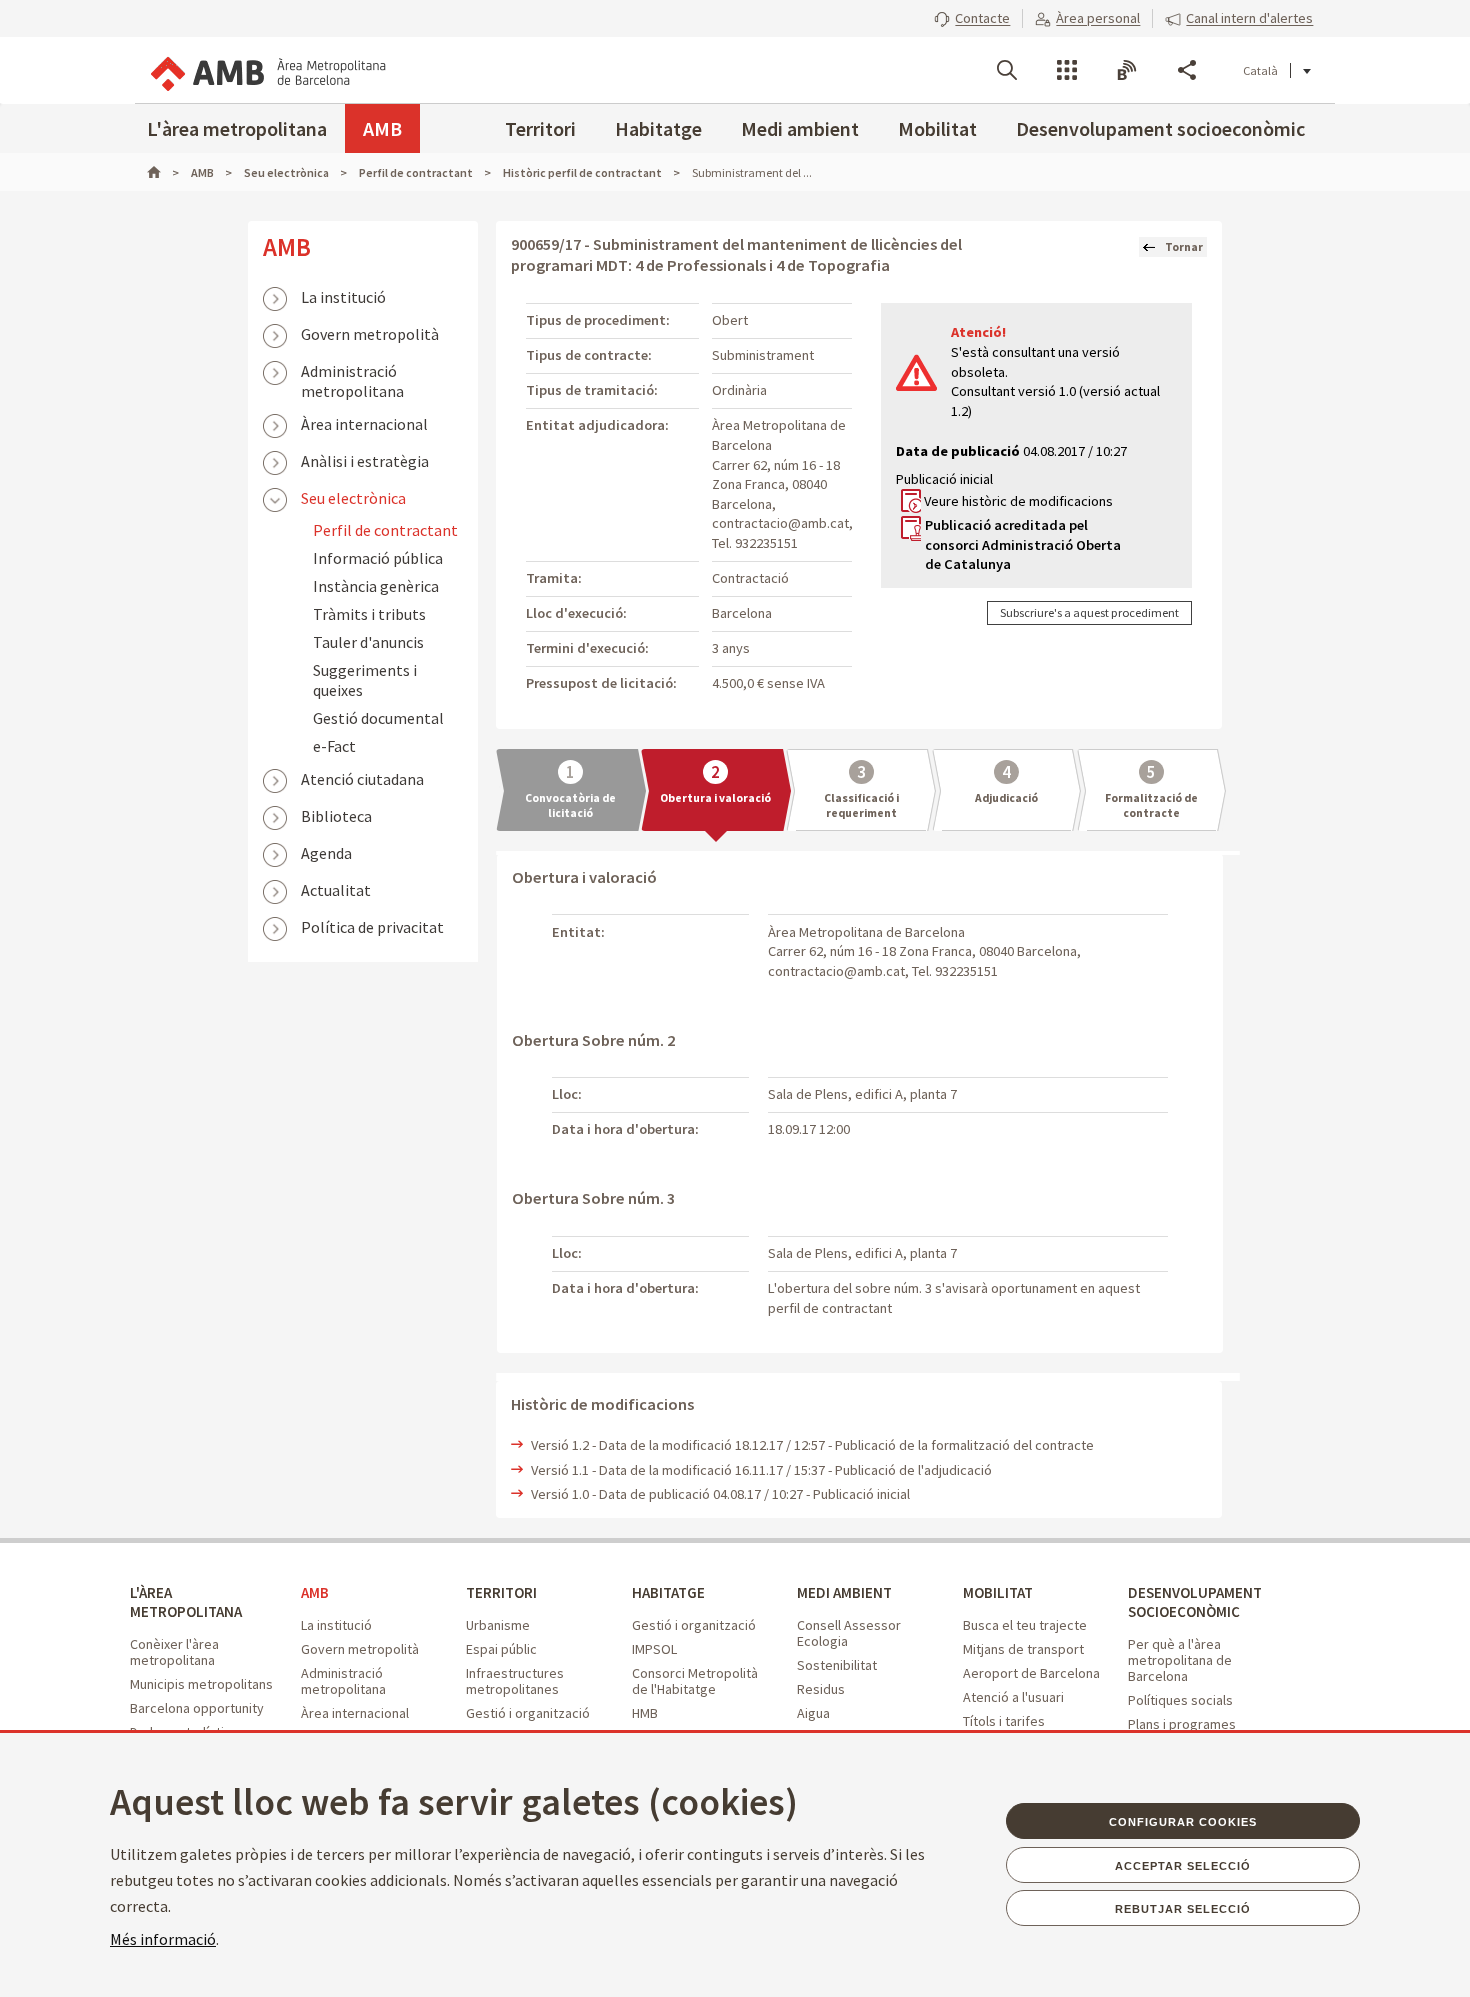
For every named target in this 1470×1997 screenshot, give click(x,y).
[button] (972, 18)
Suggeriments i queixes (365, 680)
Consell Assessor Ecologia (849, 1633)
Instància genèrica (376, 586)
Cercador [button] (1007, 70)
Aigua (813, 1713)
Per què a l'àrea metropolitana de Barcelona (1180, 1660)
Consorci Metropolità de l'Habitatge (695, 1681)
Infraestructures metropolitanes (515, 1681)
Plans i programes (1182, 1724)
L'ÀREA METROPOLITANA (186, 1602)
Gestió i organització (528, 1713)
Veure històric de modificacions (1018, 501)
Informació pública (378, 558)
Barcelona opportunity (197, 1708)
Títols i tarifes (1004, 1721)
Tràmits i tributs (369, 614)
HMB (645, 1713)
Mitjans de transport (1023, 1649)
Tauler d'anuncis (368, 642)
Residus (821, 1689)
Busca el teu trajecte (1025, 1625)
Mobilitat (937, 128)
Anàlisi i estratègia (365, 461)
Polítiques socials (1180, 1700)
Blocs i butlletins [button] (1127, 70)
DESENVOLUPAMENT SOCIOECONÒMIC (1195, 1602)
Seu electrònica (353, 498)
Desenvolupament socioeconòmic (1160, 128)
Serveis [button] (1067, 70)
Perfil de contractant (385, 530)
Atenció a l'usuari (1013, 1697)
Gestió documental (378, 718)
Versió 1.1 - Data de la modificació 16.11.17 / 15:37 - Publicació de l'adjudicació (761, 1470)
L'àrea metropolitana (237, 128)
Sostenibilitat (837, 1665)
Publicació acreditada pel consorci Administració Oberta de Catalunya (1023, 544)
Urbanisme (498, 1625)
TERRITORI (501, 1592)
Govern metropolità (370, 334)
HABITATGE (668, 1592)
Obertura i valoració (715, 798)
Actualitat (336, 890)
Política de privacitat (372, 927)
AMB (382, 128)
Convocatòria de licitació (570, 805)
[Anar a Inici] (163, 172)
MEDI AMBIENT (844, 1592)
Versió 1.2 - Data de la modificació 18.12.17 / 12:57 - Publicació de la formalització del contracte (812, 1445)
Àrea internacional (364, 424)
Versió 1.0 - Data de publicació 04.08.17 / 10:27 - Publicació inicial (720, 1494)
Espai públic (501, 1649)
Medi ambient (800, 128)
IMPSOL (654, 1649)
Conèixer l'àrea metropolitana (174, 1652)
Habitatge (658, 128)
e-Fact (334, 746)
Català (1260, 70)
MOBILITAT (998, 1592)
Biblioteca (336, 816)
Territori (540, 128)
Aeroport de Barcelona (1031, 1673)
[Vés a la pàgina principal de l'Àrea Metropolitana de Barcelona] (267, 70)
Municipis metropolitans (201, 1684)
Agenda (326, 853)
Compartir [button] (1187, 70)
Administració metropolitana (352, 373)
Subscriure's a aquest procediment (1089, 612)
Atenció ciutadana (362, 779)
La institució (343, 297)
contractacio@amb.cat (780, 523)
